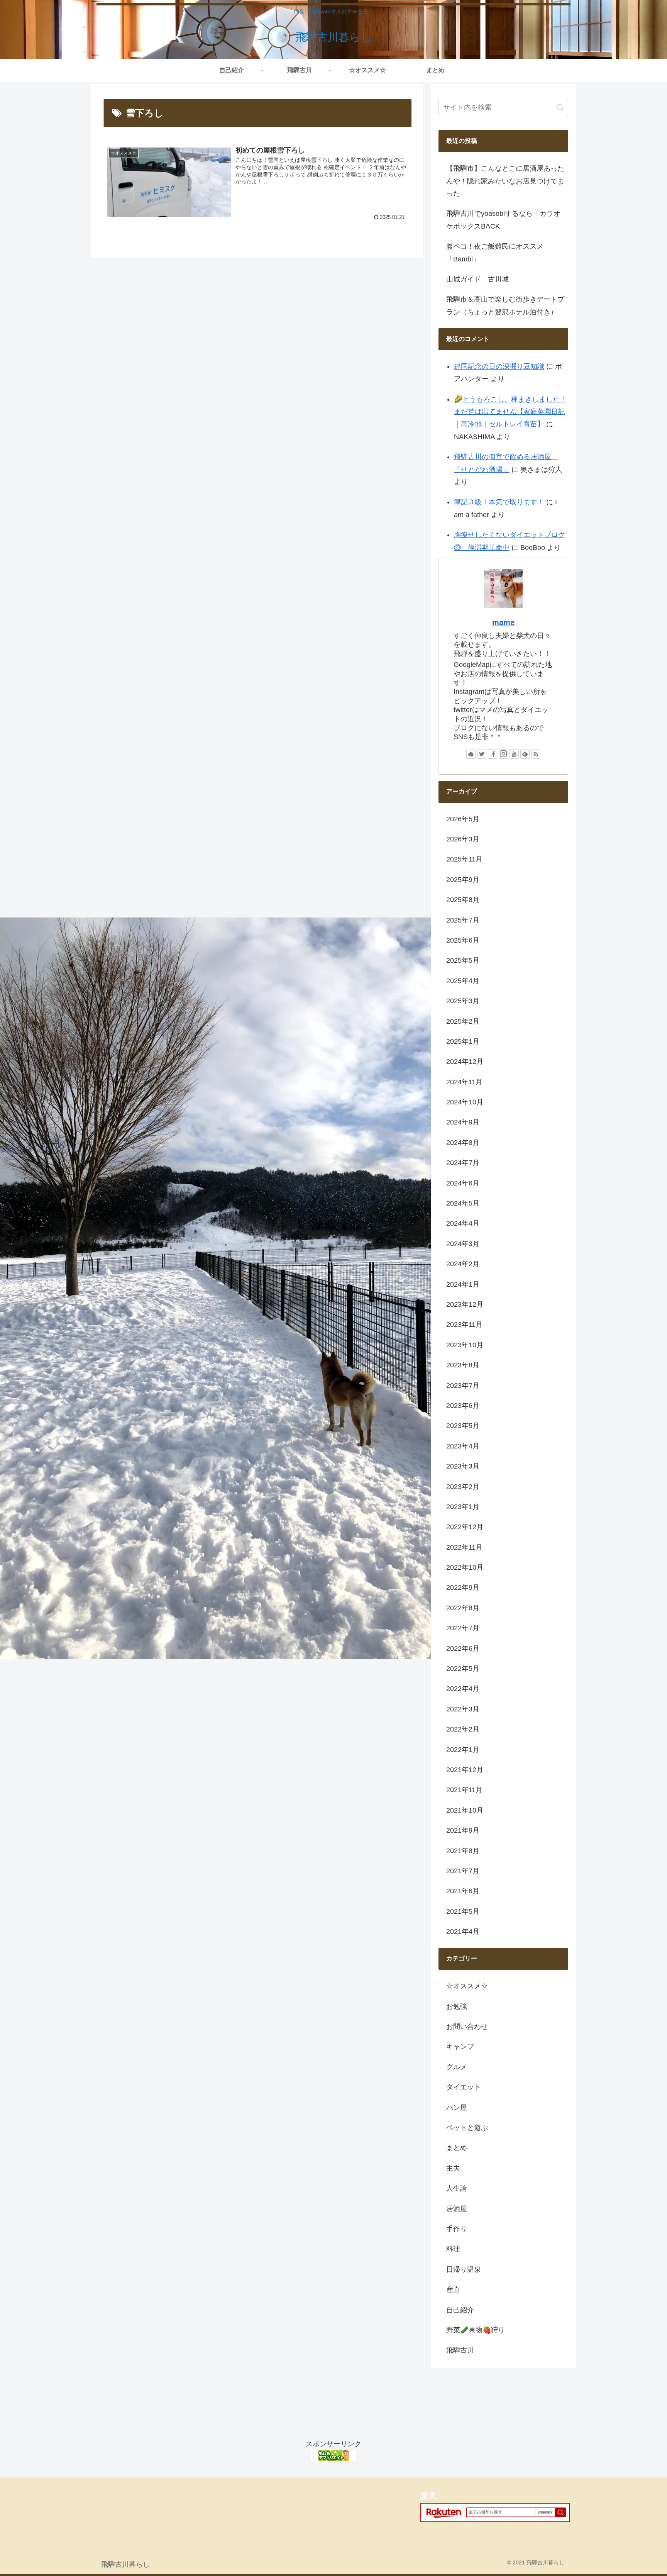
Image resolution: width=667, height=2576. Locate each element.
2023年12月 (465, 1304)
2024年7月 (463, 1163)
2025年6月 (463, 940)
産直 (453, 2289)
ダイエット (464, 2087)
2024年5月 (463, 1203)
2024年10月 (465, 1102)
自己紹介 (460, 2310)
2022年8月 (463, 1608)
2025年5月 (463, 960)
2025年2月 (463, 1021)
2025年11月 (464, 859)
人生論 (457, 2188)
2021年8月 (463, 1851)
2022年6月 (463, 1648)
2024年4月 (463, 1223)
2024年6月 (463, 1183)
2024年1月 (463, 1284)
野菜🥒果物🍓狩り (476, 2330)
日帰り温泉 (464, 2269)
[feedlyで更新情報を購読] (525, 754)
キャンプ (460, 2047)
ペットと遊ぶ (467, 2128)
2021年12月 (465, 1770)
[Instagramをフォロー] (503, 754)
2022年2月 (463, 1729)
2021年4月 (463, 1932)
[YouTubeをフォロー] (514, 754)
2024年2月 (463, 1264)
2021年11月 (464, 1790)
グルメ (457, 2067)
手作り (457, 2229)
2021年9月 (463, 1830)
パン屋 (457, 2108)
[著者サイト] (471, 754)
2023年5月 (463, 1426)
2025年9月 (463, 880)
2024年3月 (463, 1244)
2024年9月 (463, 1122)
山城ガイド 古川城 (477, 279)
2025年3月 (463, 1001)
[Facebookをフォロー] (493, 754)
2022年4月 (463, 1689)
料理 (453, 2249)
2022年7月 (463, 1628)
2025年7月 (463, 920)
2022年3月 (463, 1709)
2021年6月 (463, 1891)
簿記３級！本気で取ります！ (499, 502)
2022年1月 (463, 1750)
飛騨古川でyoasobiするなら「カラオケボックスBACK (503, 220)
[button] (560, 108)
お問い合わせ (467, 2027)
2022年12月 (465, 1527)
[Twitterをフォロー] (482, 754)
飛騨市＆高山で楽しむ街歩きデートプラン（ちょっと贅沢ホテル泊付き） (505, 305)
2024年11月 (464, 1082)
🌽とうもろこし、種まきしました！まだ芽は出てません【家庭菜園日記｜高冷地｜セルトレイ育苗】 (510, 412)
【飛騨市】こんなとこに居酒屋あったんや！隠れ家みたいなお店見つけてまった (505, 181)
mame (503, 622)
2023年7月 (463, 1386)
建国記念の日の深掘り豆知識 (499, 366)
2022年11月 (464, 1547)
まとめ (457, 2148)
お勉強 (457, 2006)
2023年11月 (464, 1324)
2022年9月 (463, 1587)
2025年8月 (463, 900)
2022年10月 (465, 1567)
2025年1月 (463, 1041)
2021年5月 (463, 1911)
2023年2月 (463, 1487)
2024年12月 (465, 1062)
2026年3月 (463, 839)
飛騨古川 (460, 2350)
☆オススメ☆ (467, 1986)
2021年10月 (465, 1810)
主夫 (453, 2168)
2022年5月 (463, 1669)
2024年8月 (463, 1143)
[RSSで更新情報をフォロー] (536, 754)
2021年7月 (463, 1871)
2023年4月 (463, 1446)
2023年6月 (463, 1406)
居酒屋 (457, 2209)
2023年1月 (463, 1507)
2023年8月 (463, 1365)
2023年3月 (463, 1466)
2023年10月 (465, 1345)
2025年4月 (463, 981)
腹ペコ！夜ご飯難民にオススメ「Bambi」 (495, 253)
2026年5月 (463, 819)
